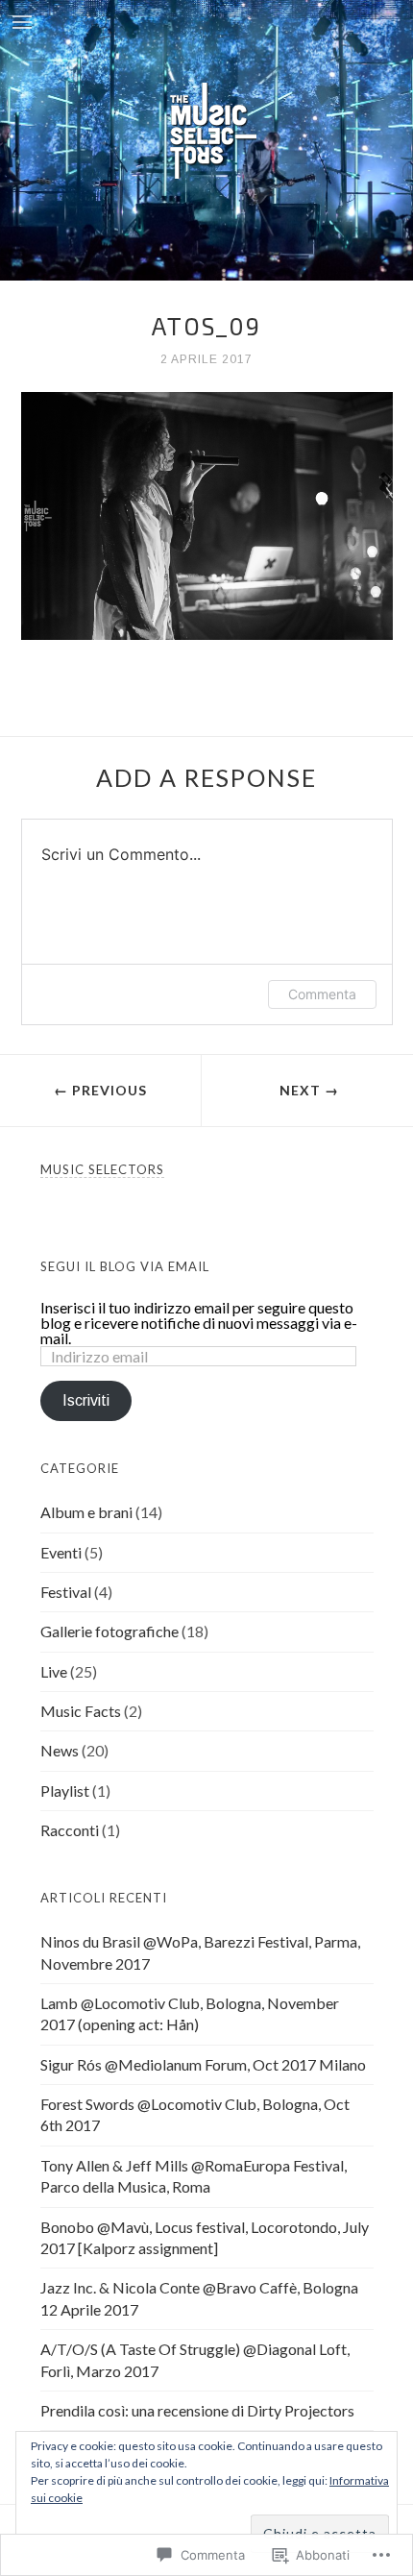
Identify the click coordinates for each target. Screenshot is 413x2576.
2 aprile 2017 (206, 359)
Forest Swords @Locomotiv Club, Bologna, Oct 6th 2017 (195, 2114)
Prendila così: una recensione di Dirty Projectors (197, 2410)
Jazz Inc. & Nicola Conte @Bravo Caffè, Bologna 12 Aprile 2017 (199, 2298)
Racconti (70, 1830)
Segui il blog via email (125, 1266)
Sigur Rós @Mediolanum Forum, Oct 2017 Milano (203, 2064)
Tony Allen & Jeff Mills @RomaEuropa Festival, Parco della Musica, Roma (194, 2176)
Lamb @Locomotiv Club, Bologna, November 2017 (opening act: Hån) (190, 2013)
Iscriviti (86, 1400)
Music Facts (81, 1711)
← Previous (100, 1090)
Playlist (65, 1791)
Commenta (322, 994)
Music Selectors (102, 1169)
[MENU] (22, 24)
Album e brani (86, 1512)
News (60, 1750)
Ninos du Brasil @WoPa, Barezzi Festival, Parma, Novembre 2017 (200, 1952)
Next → (309, 1090)
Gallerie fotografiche (109, 1631)
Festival (66, 1592)
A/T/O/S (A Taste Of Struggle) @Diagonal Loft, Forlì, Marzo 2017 (195, 2359)
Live (54, 1671)
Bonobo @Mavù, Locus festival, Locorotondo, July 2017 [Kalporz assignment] (205, 2237)
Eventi (61, 1552)
